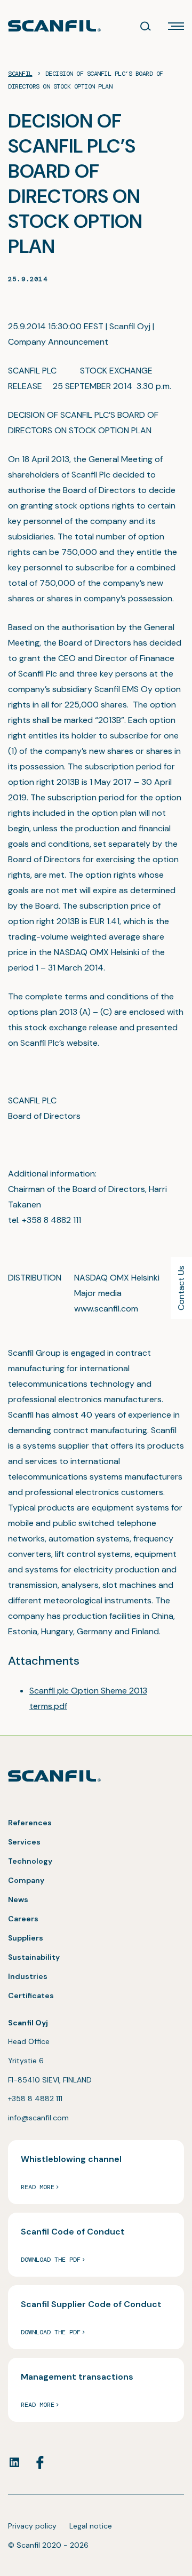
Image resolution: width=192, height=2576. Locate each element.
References (30, 1823)
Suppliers (26, 1938)
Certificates (31, 1995)
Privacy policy (32, 2526)
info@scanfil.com (38, 2118)
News (18, 1899)
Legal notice (91, 2526)
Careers (23, 1919)
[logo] (54, 26)
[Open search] (146, 26)
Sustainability (34, 1957)
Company (26, 1880)
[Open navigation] (176, 26)
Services (24, 1842)
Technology (30, 1861)
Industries (28, 1976)
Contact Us (181, 1288)
